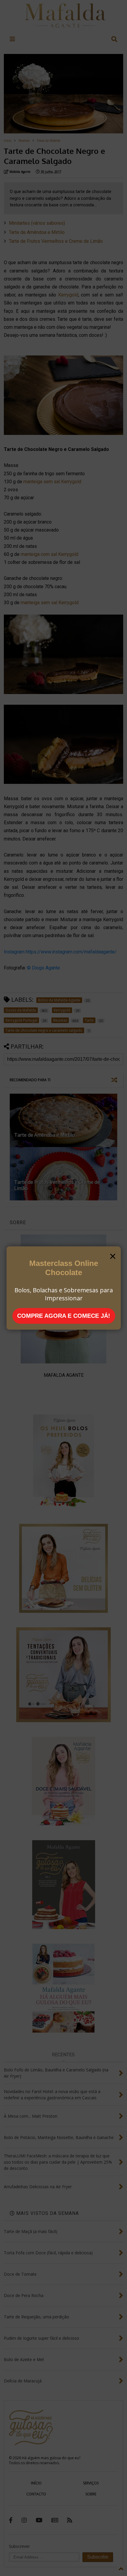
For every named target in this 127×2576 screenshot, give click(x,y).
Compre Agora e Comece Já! (64, 1316)
